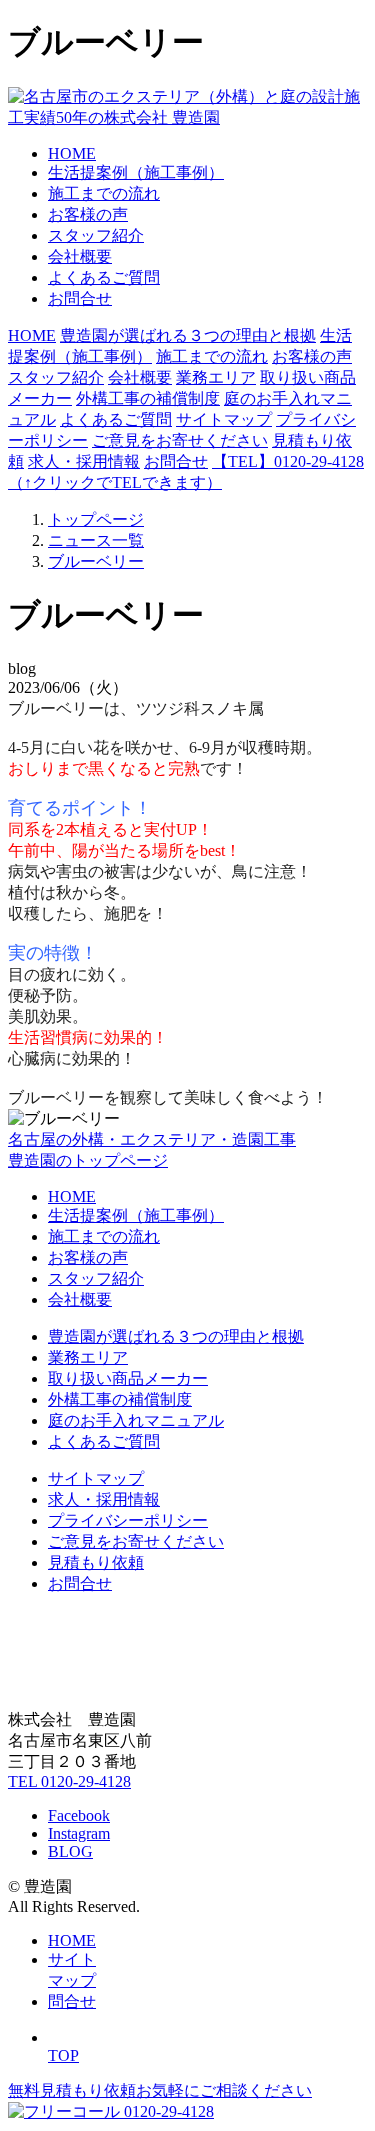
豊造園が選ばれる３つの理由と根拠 (188, 335)
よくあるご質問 (104, 277)
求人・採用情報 (84, 461)
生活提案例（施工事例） (136, 172)
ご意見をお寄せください (180, 440)
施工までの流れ (104, 193)
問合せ (72, 2001)
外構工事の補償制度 (148, 398)
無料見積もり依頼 (160, 2090)
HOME (72, 153)
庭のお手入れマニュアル (136, 1420)
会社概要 (80, 256)
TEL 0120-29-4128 (69, 1781)
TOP (63, 2055)
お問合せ (80, 298)
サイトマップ (224, 419)
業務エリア (216, 377)
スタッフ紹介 (96, 235)
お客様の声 (88, 214)
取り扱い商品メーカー (128, 1378)
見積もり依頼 (96, 1562)
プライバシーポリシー (128, 1520)
